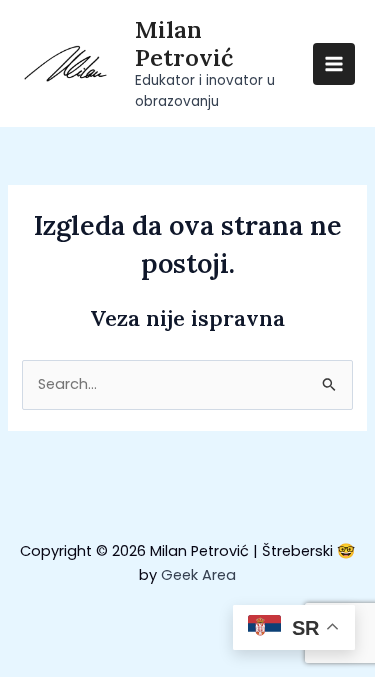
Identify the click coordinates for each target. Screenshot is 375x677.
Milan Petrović (184, 43)
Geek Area (198, 575)
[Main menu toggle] (334, 64)
